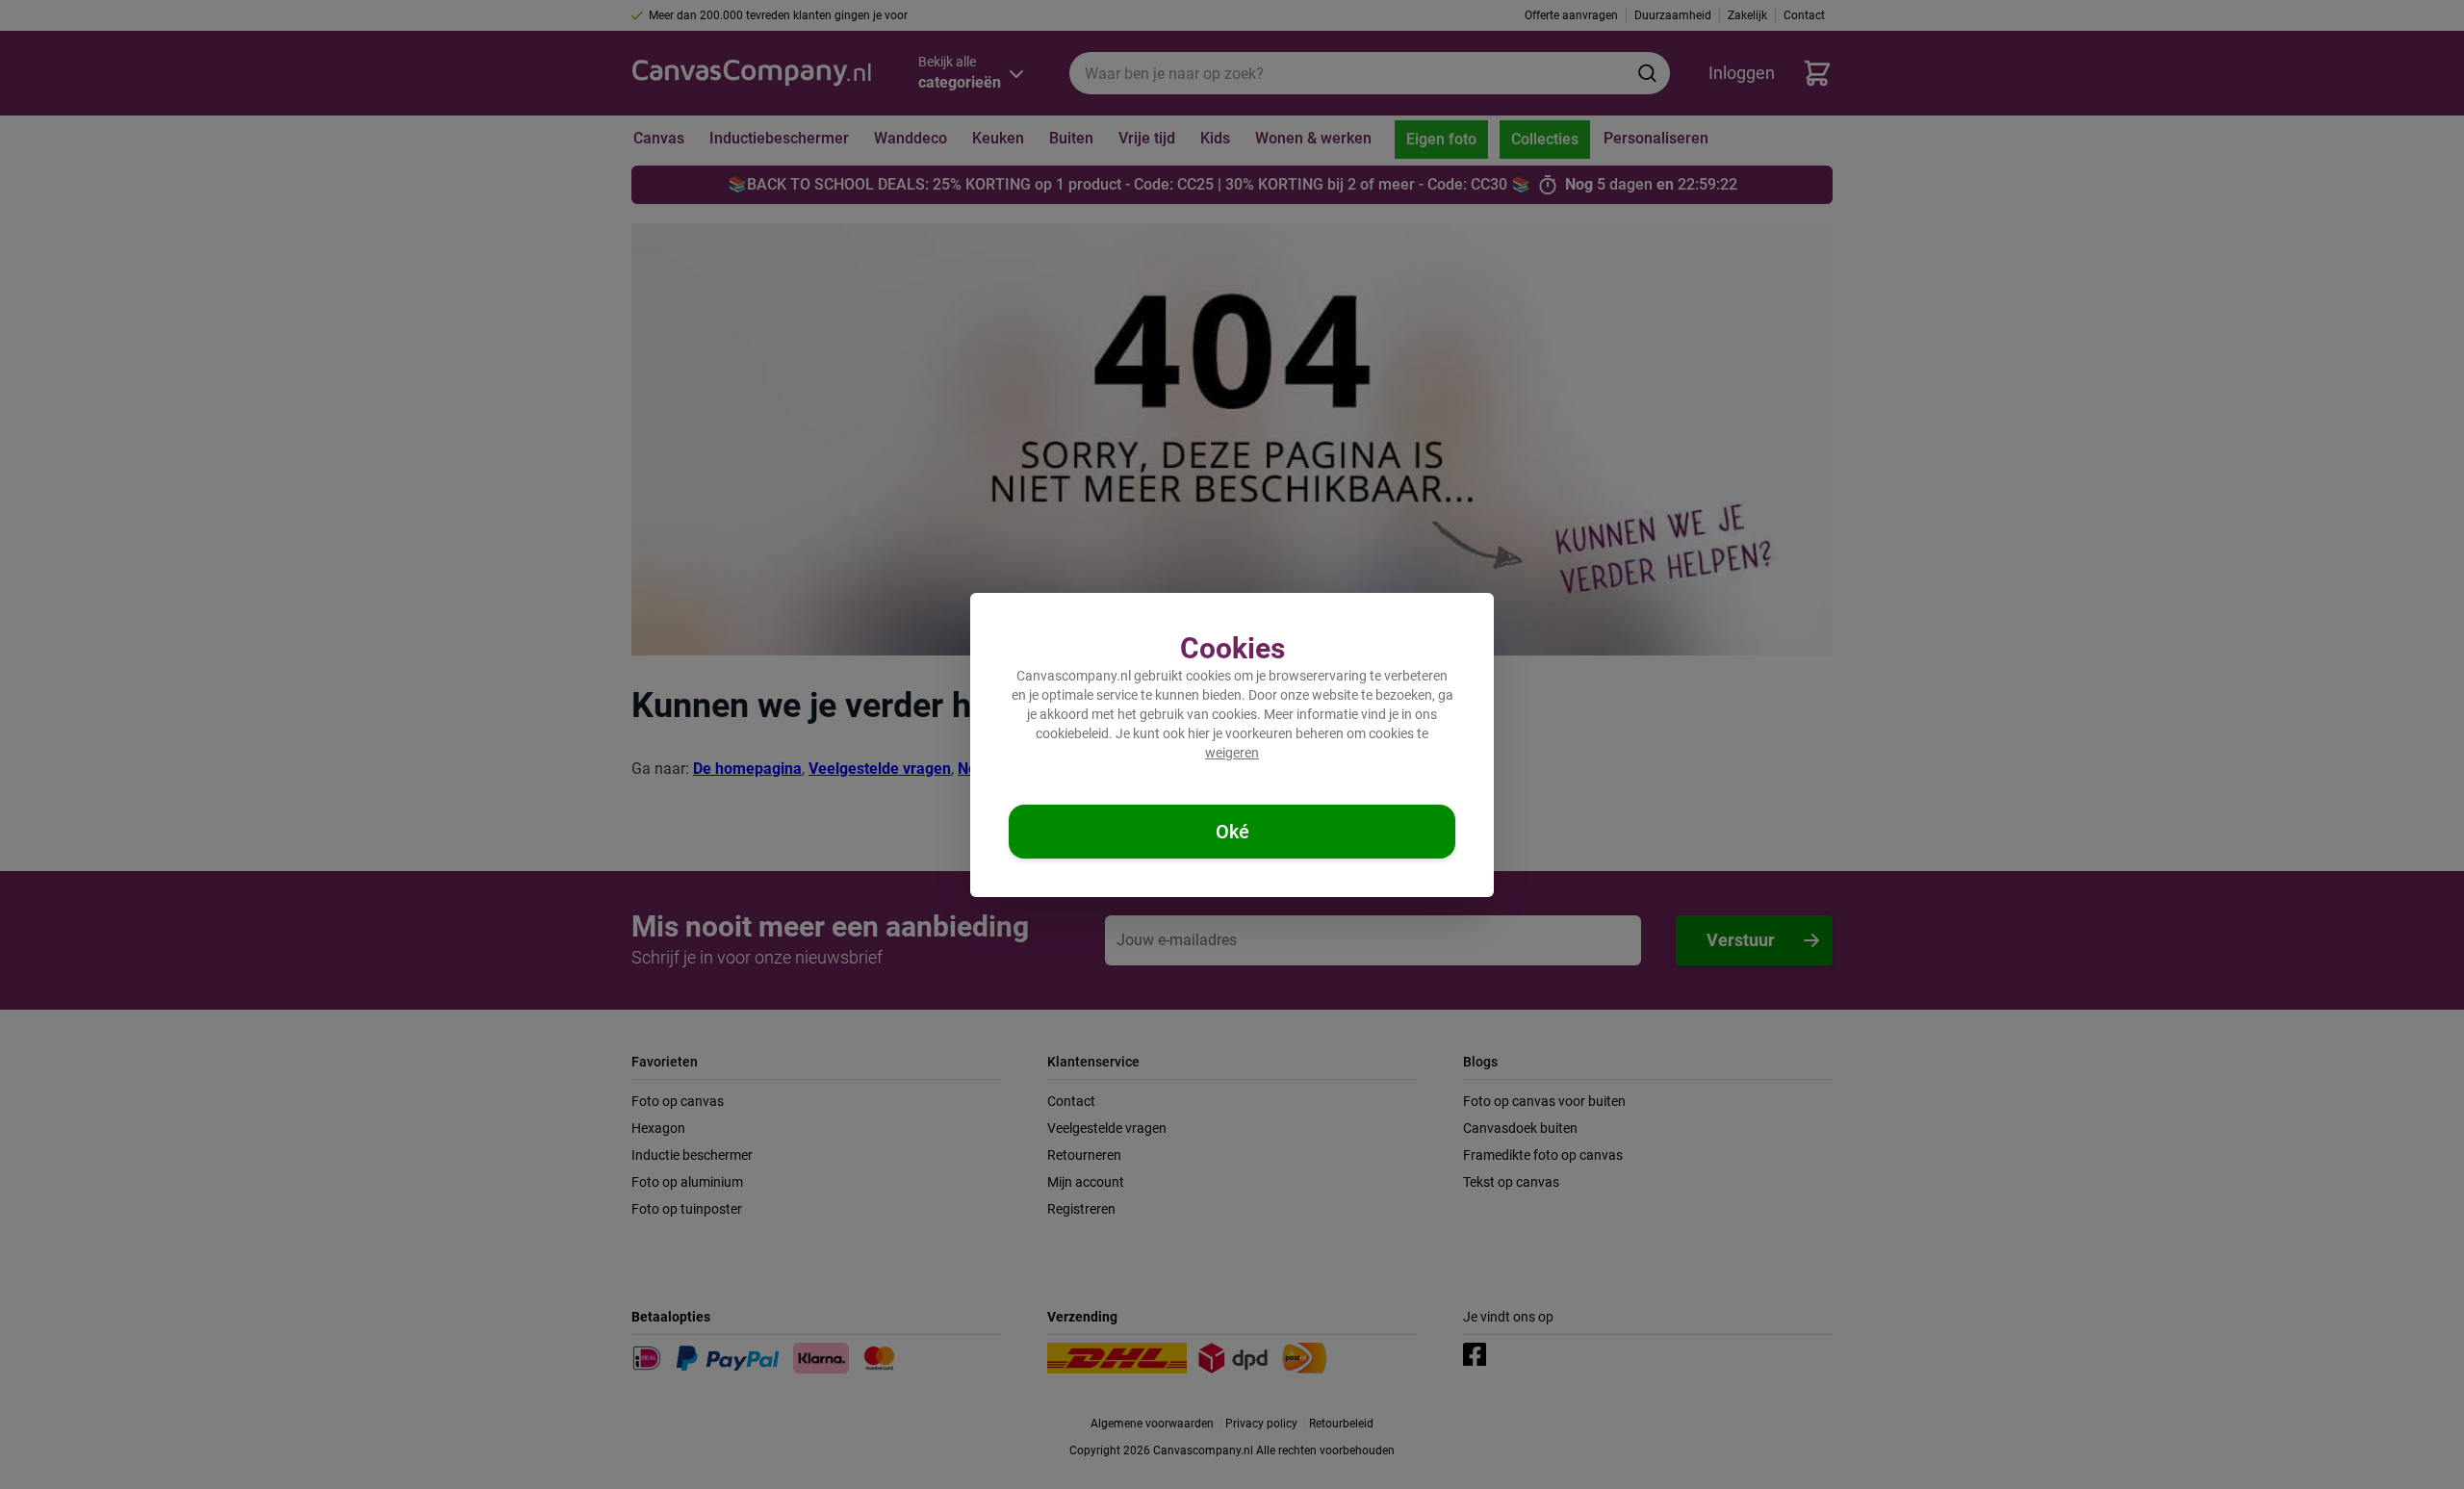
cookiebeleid (1072, 733)
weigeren (1232, 753)
